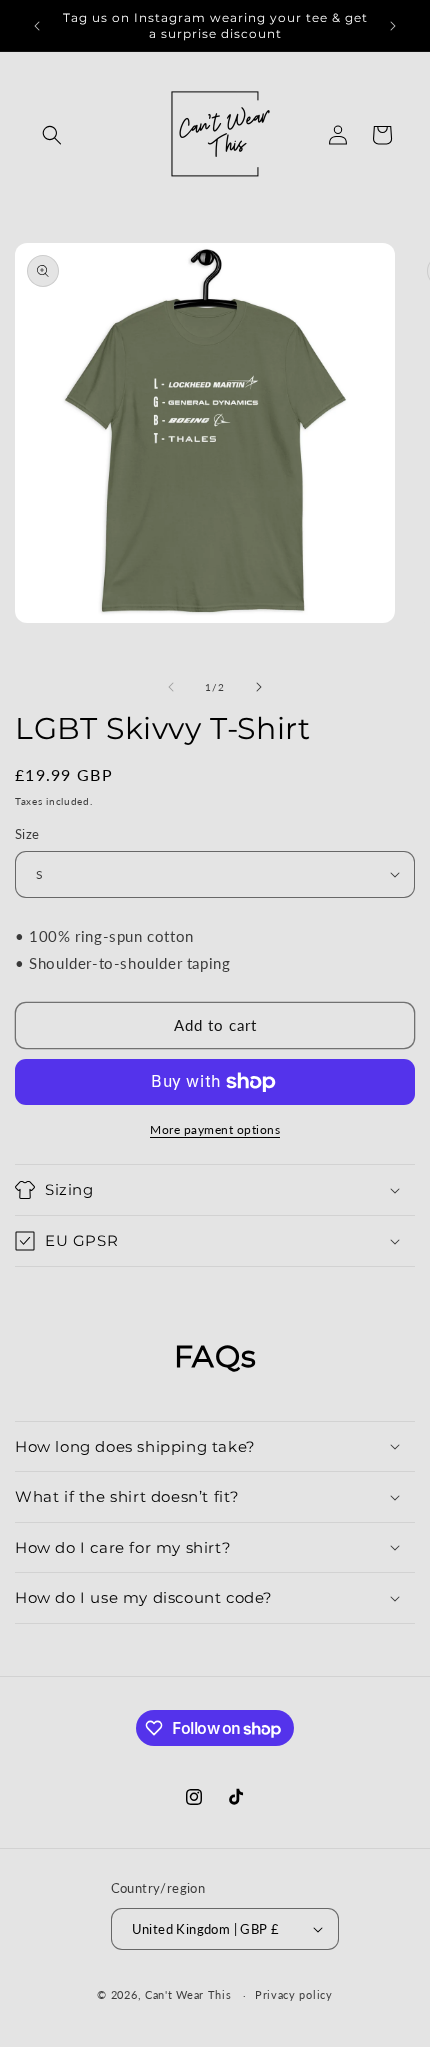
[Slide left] (171, 687)
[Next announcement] (393, 26)
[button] (52, 135)
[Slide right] (259, 687)
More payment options (215, 1129)
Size (27, 834)
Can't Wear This (188, 1994)
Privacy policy (294, 1994)
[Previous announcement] (37, 26)
